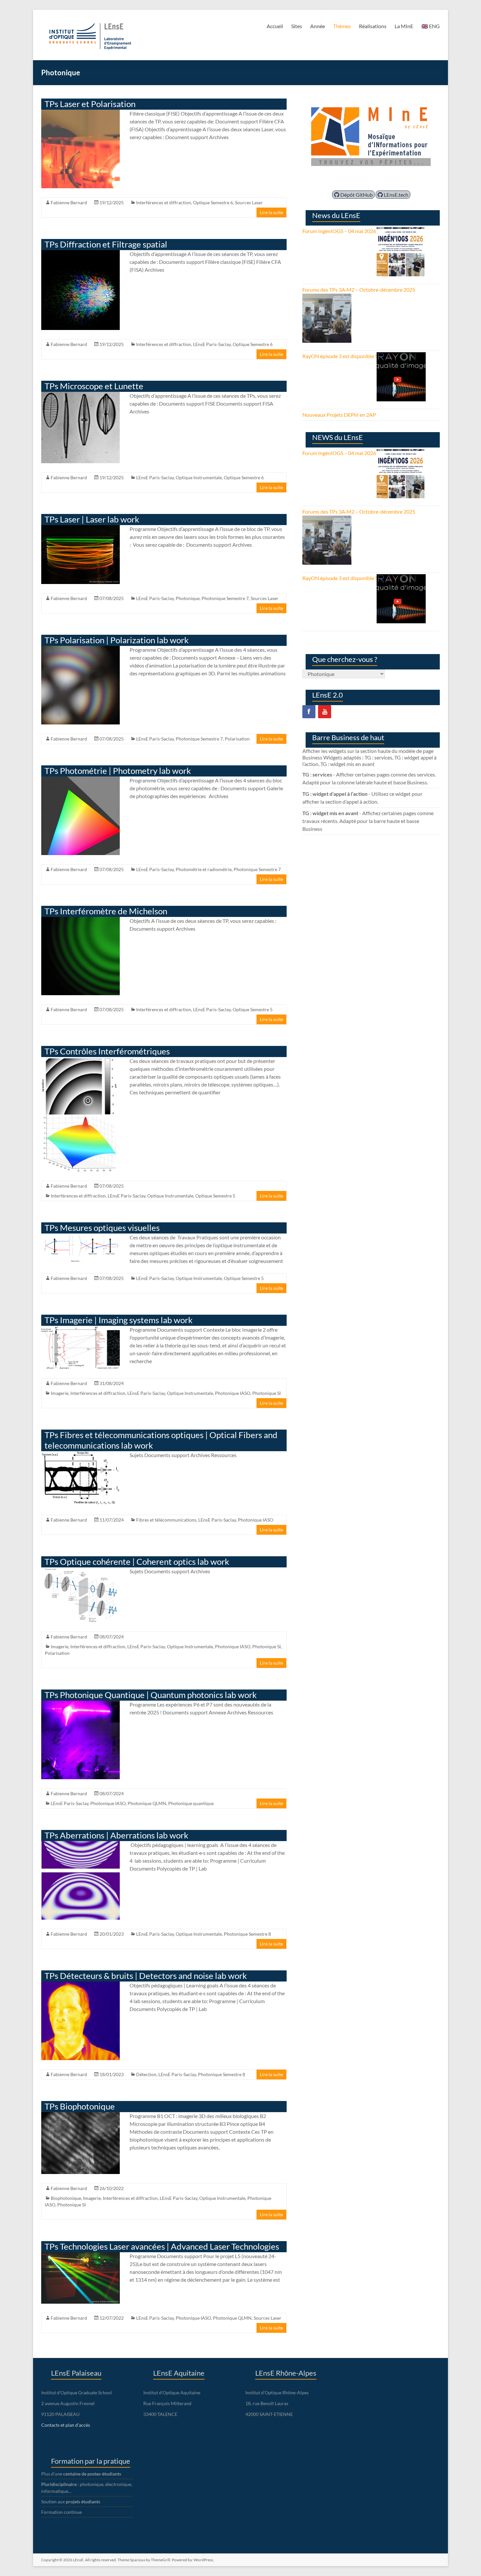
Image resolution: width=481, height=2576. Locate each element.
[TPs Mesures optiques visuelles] (80, 1237)
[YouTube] (325, 712)
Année (318, 26)
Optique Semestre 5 (253, 1009)
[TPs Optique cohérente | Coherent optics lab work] (80, 1571)
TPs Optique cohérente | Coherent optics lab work (137, 1562)
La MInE (404, 26)
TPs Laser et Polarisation (90, 104)
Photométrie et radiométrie (204, 869)
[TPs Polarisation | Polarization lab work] (80, 649)
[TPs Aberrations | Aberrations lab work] (80, 1844)
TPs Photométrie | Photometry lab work (118, 771)
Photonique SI (267, 1393)
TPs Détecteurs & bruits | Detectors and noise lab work (146, 1976)
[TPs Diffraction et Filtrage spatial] (80, 253)
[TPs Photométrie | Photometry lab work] (80, 780)
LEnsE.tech (396, 195)
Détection (146, 2074)
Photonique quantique (191, 1803)
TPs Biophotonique (80, 2106)
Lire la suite (271, 212)
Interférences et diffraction (164, 202)
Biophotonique (66, 2198)
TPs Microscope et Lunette (94, 386)
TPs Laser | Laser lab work (92, 519)
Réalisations (373, 26)
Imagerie (60, 1393)
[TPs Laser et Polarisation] (80, 113)
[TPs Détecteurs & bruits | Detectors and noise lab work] (80, 1985)
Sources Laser (249, 202)
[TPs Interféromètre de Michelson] (80, 920)
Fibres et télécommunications (166, 1520)
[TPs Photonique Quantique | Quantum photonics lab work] (80, 1704)
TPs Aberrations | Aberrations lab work (116, 1835)
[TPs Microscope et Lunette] (80, 395)
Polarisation (237, 739)
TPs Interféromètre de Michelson (106, 911)
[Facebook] (309, 712)
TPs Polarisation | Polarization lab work (117, 640)
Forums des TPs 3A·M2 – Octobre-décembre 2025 (359, 290)
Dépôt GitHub (356, 195)
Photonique (188, 598)
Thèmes (342, 26)
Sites (297, 26)
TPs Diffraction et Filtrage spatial (106, 244)
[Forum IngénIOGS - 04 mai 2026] (401, 231)
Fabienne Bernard (69, 202)
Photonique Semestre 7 (225, 598)
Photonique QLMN (147, 1803)
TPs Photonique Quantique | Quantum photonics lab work (151, 1695)
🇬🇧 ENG (431, 26)
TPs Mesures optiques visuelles (102, 1228)
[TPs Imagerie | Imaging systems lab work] (80, 1329)
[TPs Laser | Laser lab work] (80, 528)
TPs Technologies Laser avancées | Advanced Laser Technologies (162, 2246)
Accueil (275, 26)
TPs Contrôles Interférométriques (107, 1051)
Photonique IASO (233, 1393)
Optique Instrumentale (199, 477)
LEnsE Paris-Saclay (212, 344)
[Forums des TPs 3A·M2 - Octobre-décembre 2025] (327, 297)
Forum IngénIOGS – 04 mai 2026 (339, 231)
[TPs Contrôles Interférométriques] (80, 1060)
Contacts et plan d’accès (66, 2425)
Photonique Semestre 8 (247, 1934)
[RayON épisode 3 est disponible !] (401, 356)
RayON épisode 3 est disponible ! (339, 356)
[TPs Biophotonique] (80, 2115)
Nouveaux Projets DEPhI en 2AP (339, 415)
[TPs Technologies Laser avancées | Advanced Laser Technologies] (80, 2255)
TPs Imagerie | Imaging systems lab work (119, 1320)
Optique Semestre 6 (213, 202)
